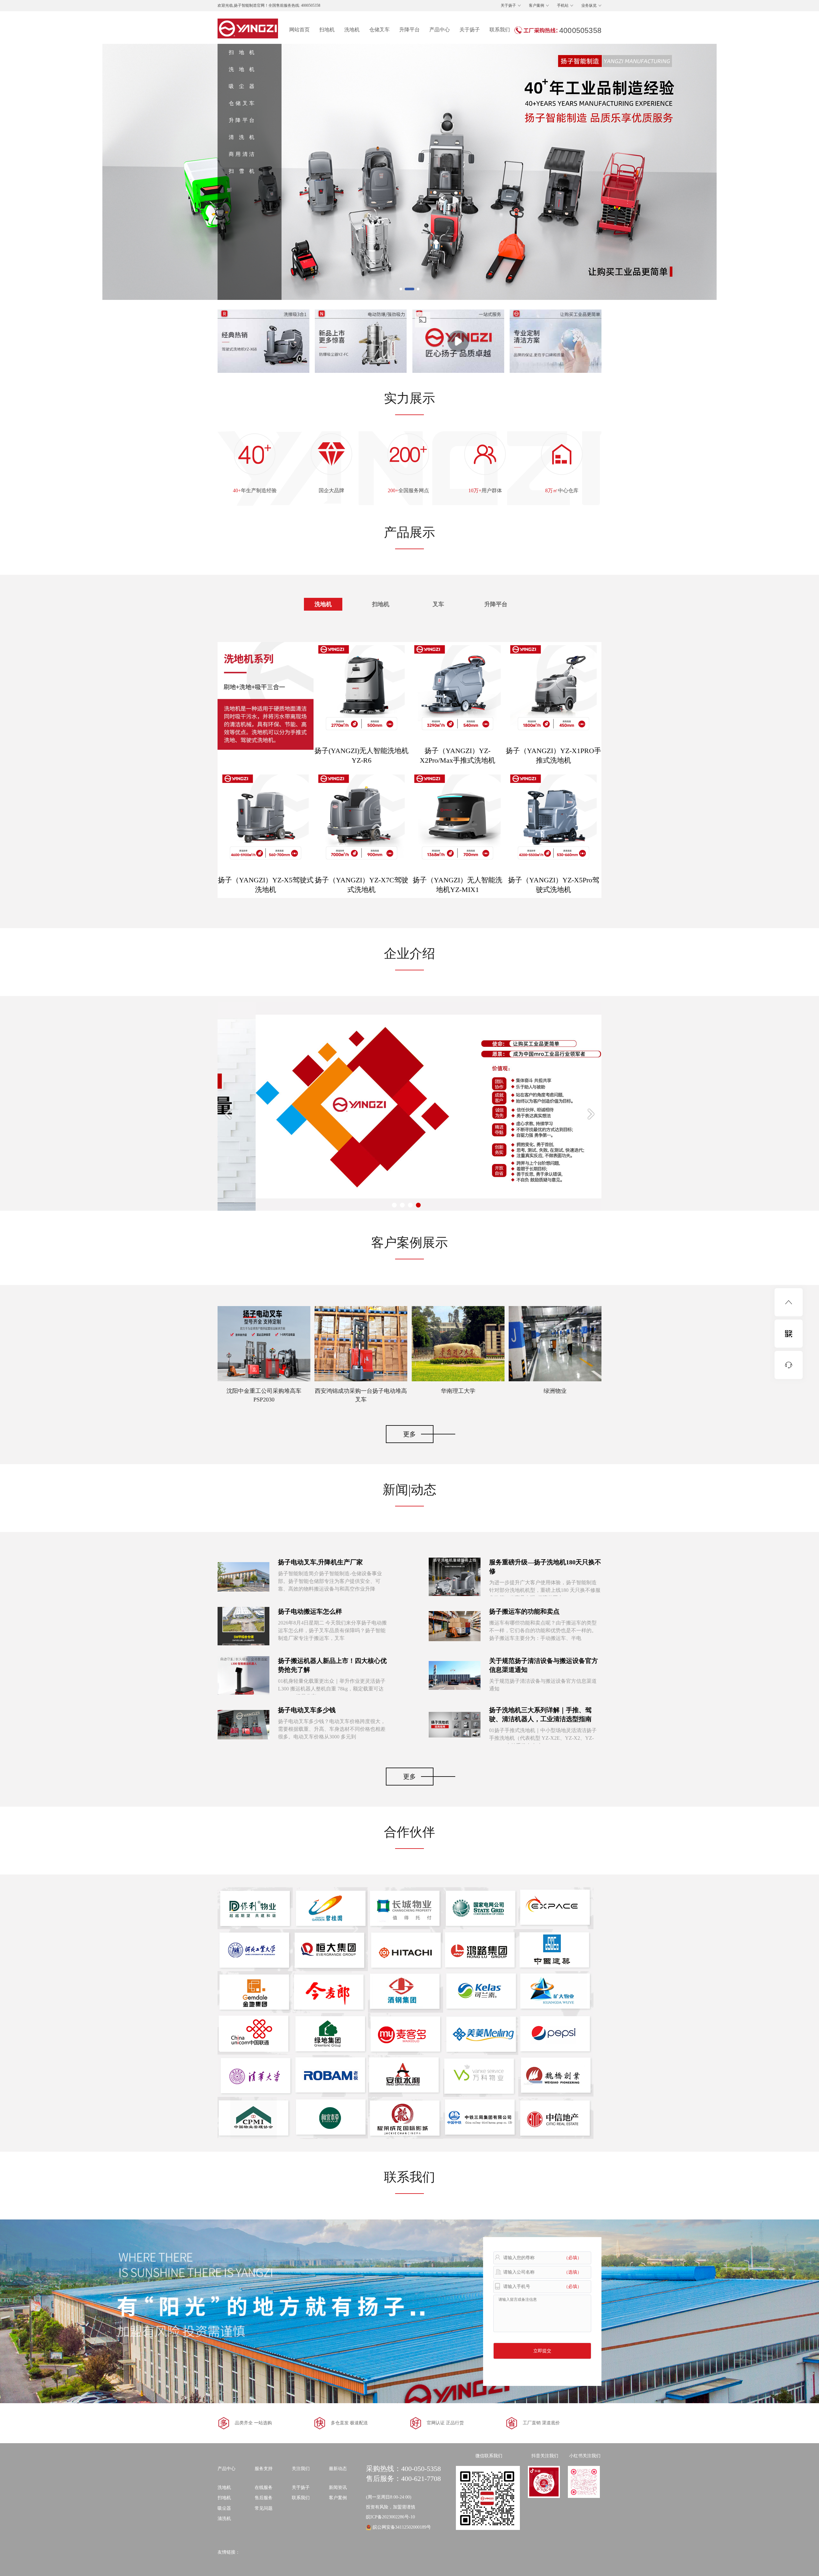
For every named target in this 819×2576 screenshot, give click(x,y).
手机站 (563, 5)
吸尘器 (242, 86)
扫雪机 (242, 171)
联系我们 (500, 30)
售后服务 (264, 2498)
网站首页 (299, 30)
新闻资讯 (338, 2488)
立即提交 (542, 2351)
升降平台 (409, 30)
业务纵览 (589, 5)
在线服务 (264, 2488)
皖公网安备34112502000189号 (402, 2527)
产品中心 (440, 30)
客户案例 (537, 5)
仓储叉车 (379, 30)
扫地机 (327, 30)
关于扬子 (508, 5)
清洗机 (242, 137)
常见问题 (264, 2508)
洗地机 (352, 30)
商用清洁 (242, 154)
